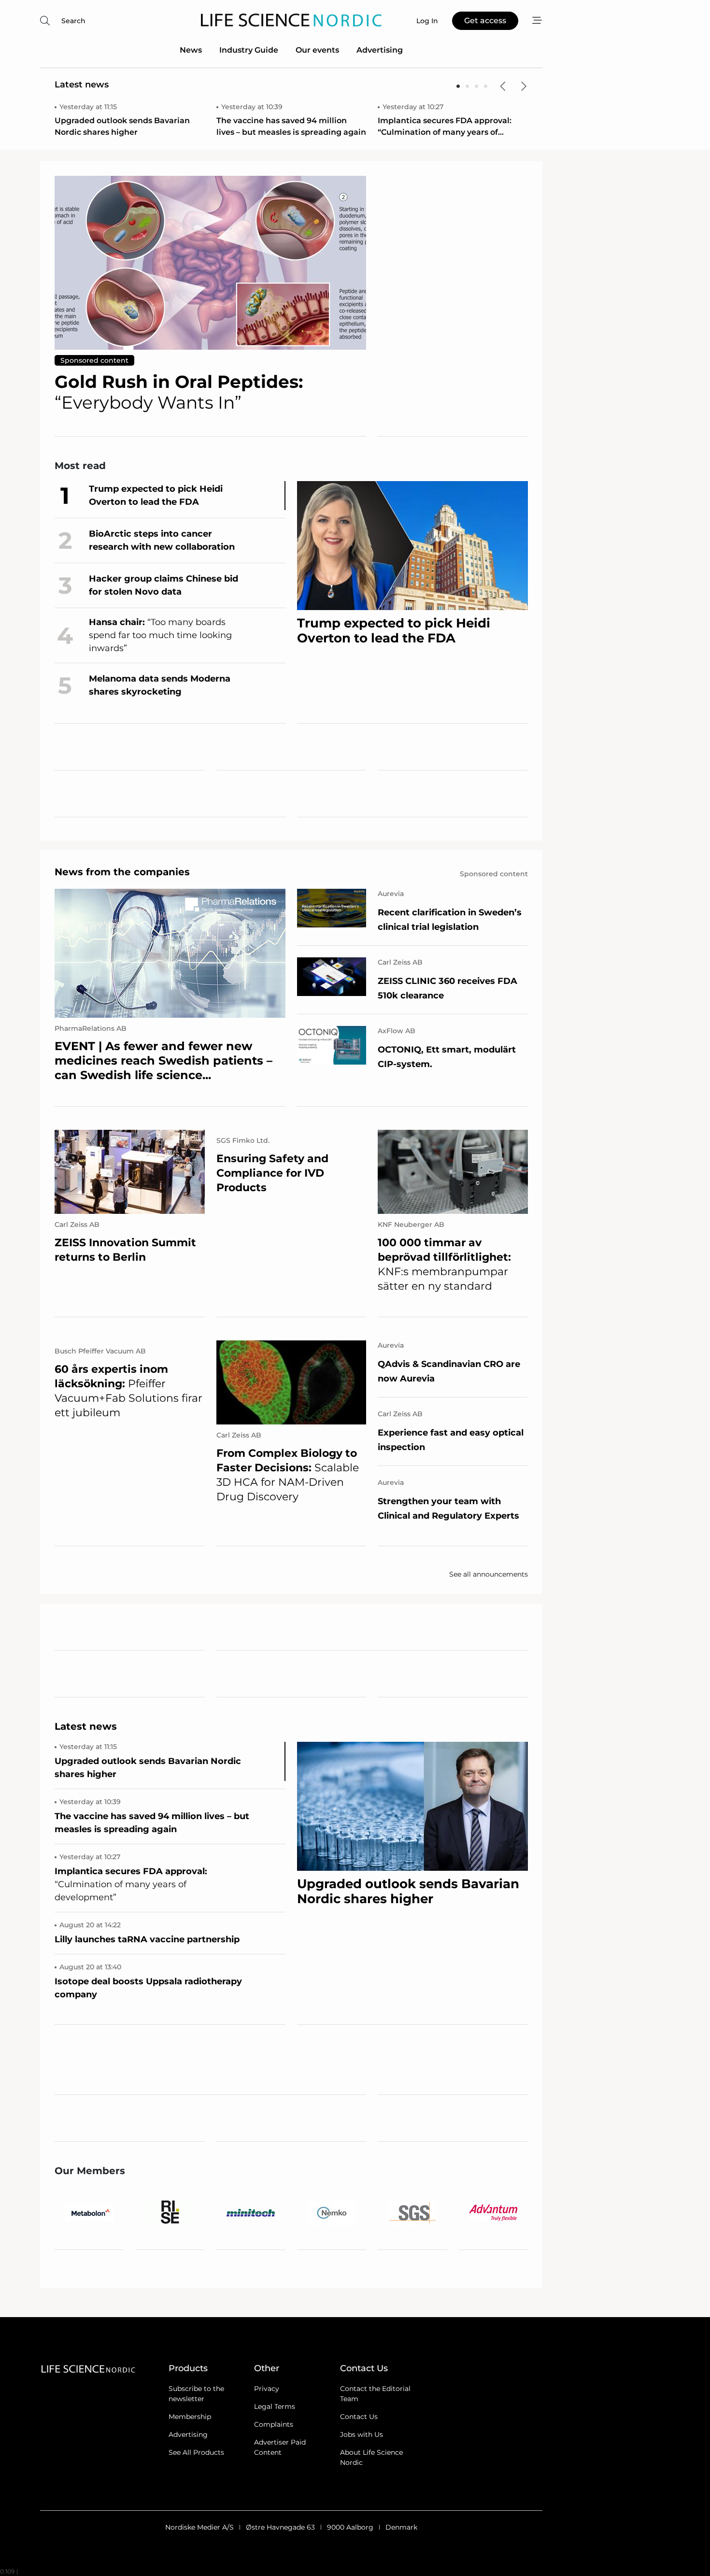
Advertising (380, 50)
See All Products (196, 2452)
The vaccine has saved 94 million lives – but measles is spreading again (291, 126)
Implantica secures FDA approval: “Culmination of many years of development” (445, 127)
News (191, 50)
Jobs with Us (362, 2434)
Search (73, 21)
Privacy (267, 2389)
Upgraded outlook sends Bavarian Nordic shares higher (122, 126)
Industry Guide (249, 50)
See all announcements (489, 1574)
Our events (317, 50)
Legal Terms (275, 2406)
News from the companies (122, 872)
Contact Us (359, 2417)
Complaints (274, 2424)
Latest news (82, 85)
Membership (190, 2417)
